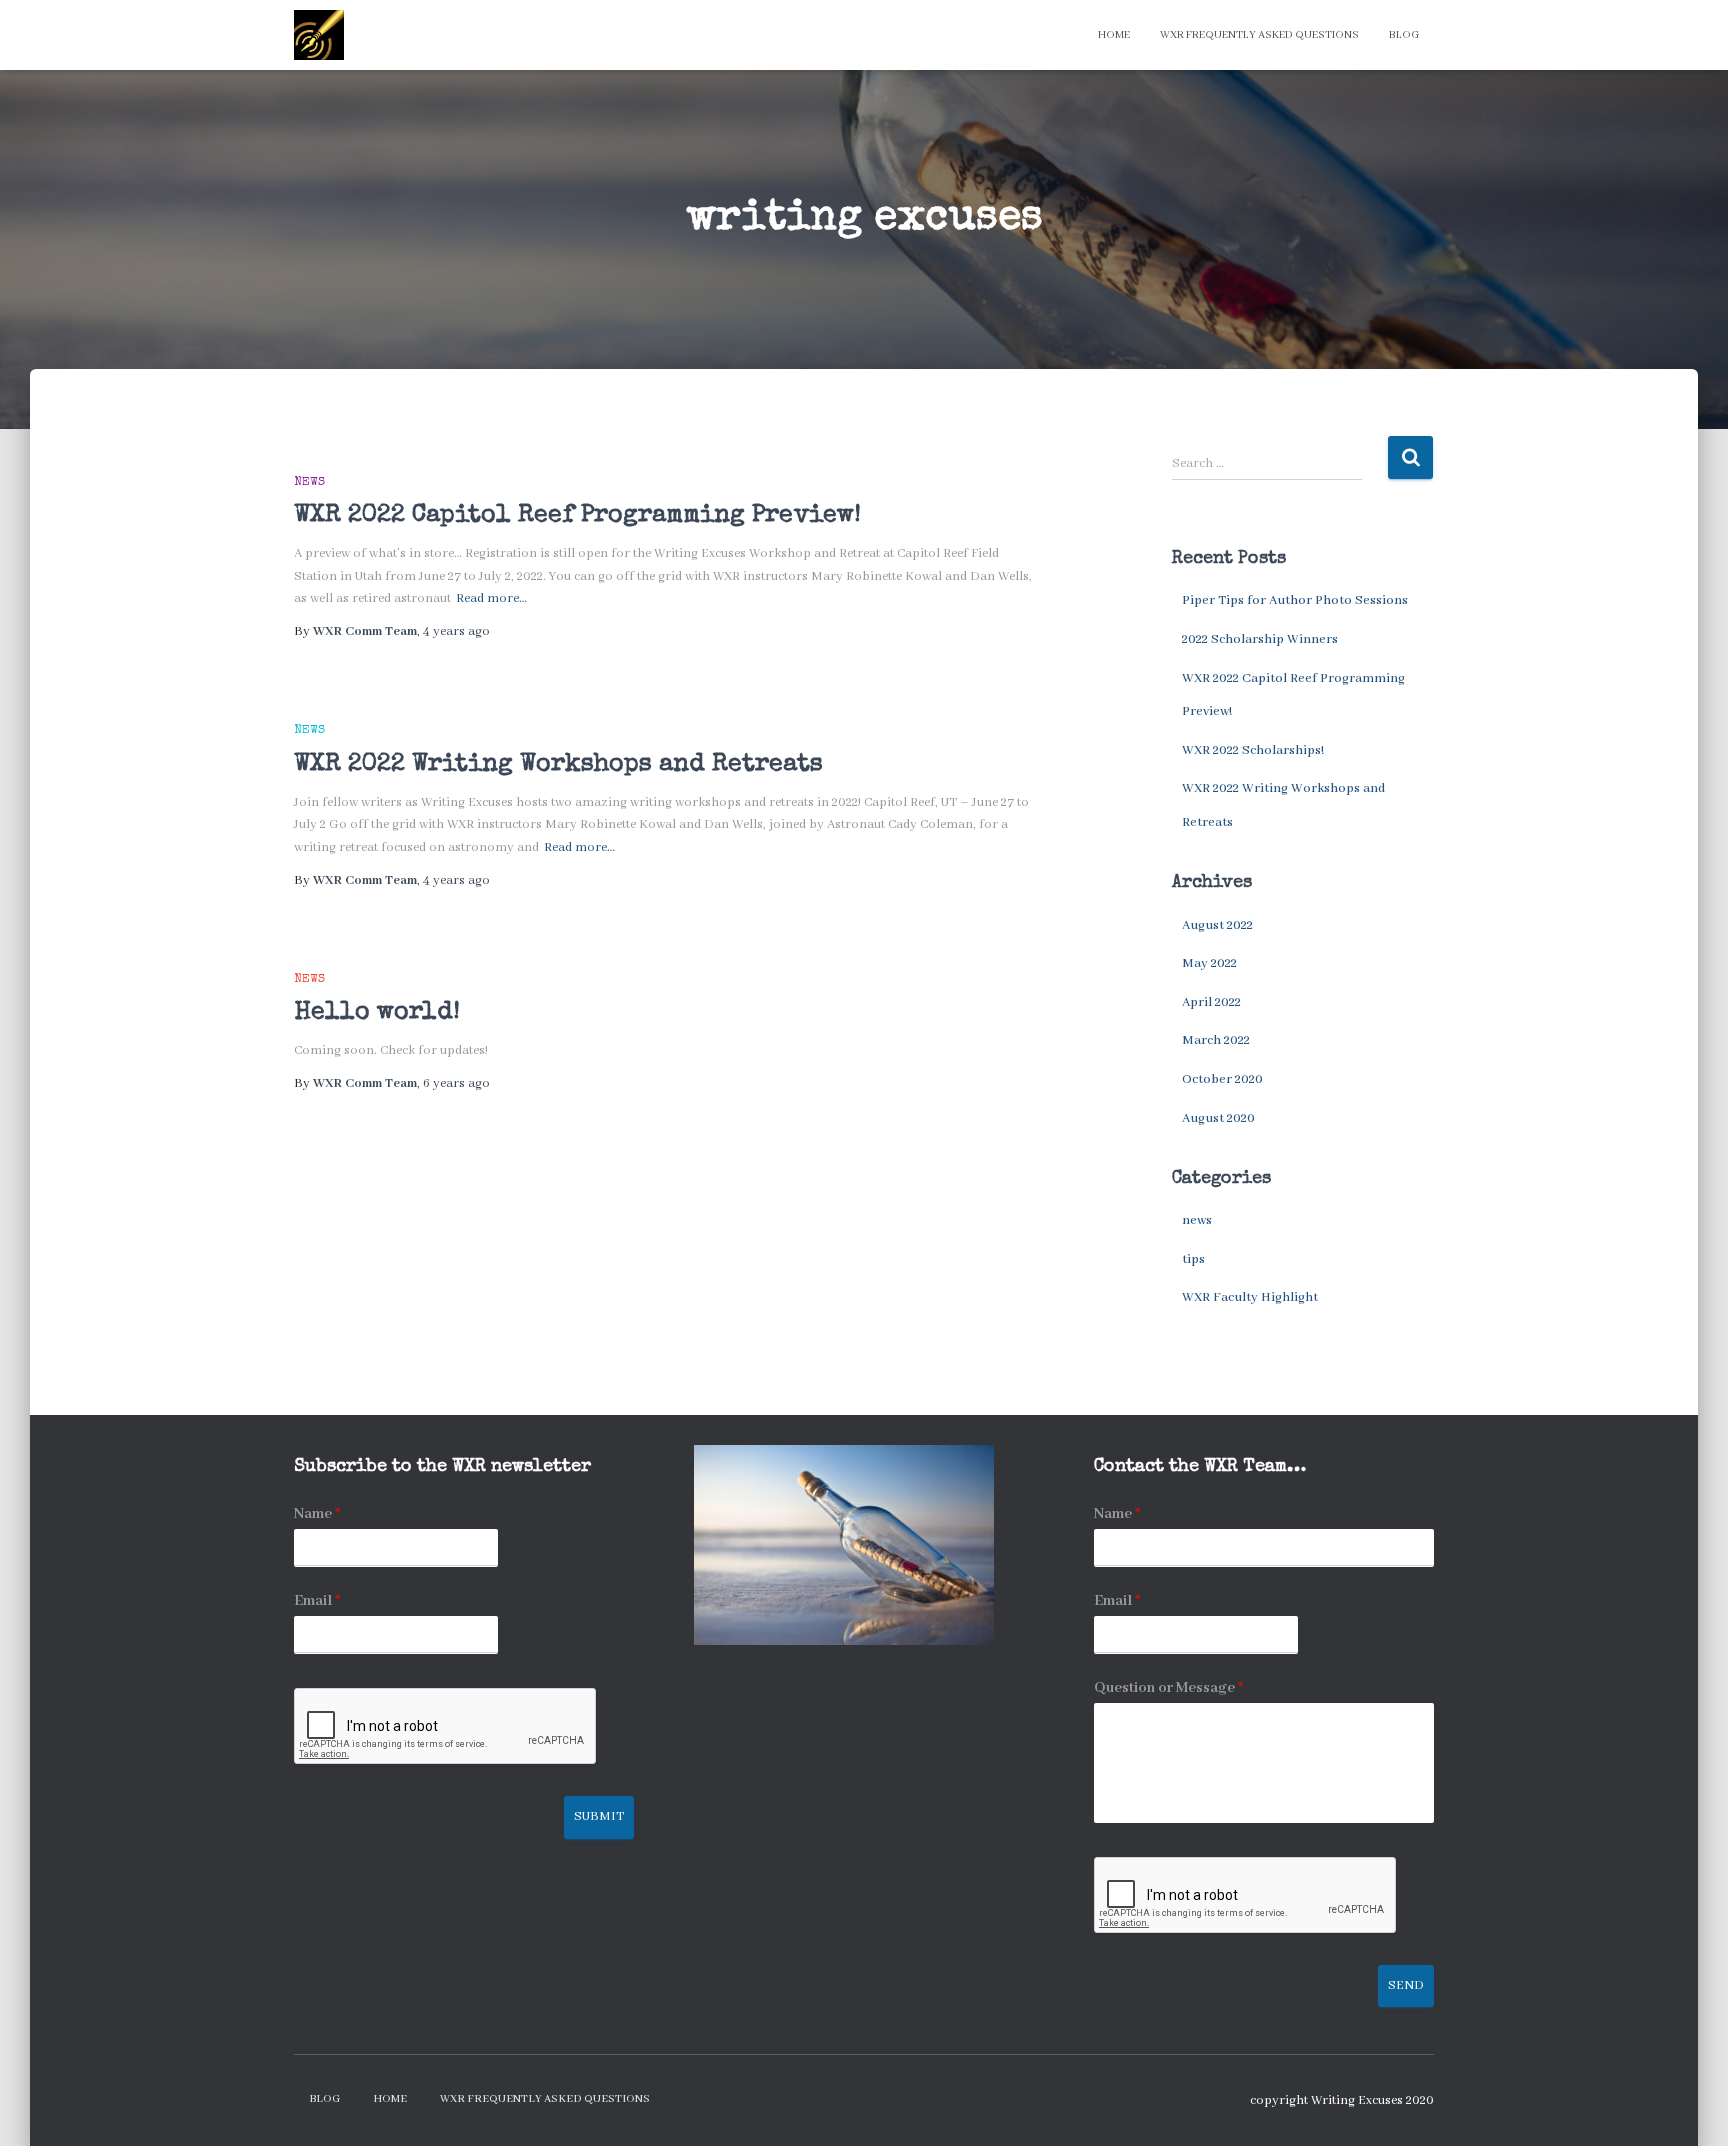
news (309, 483)
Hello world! (377, 1012)
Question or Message (1168, 1688)
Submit (599, 1816)
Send (1406, 1985)
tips (1193, 1259)
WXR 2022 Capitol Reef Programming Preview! (577, 515)
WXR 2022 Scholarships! (1253, 750)
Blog (1404, 35)
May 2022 (1209, 963)
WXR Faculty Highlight (1250, 1297)
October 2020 (1222, 1079)
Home (1114, 35)
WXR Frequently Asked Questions (1259, 35)
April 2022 (1211, 1002)
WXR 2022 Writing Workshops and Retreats (558, 764)
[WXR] (319, 35)
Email (317, 1601)
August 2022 (1217, 925)
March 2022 (1216, 1040)
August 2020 (1218, 1118)
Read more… (491, 598)
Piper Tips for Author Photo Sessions (1295, 600)
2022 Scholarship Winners (1260, 639)
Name (317, 1514)
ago (456, 631)
